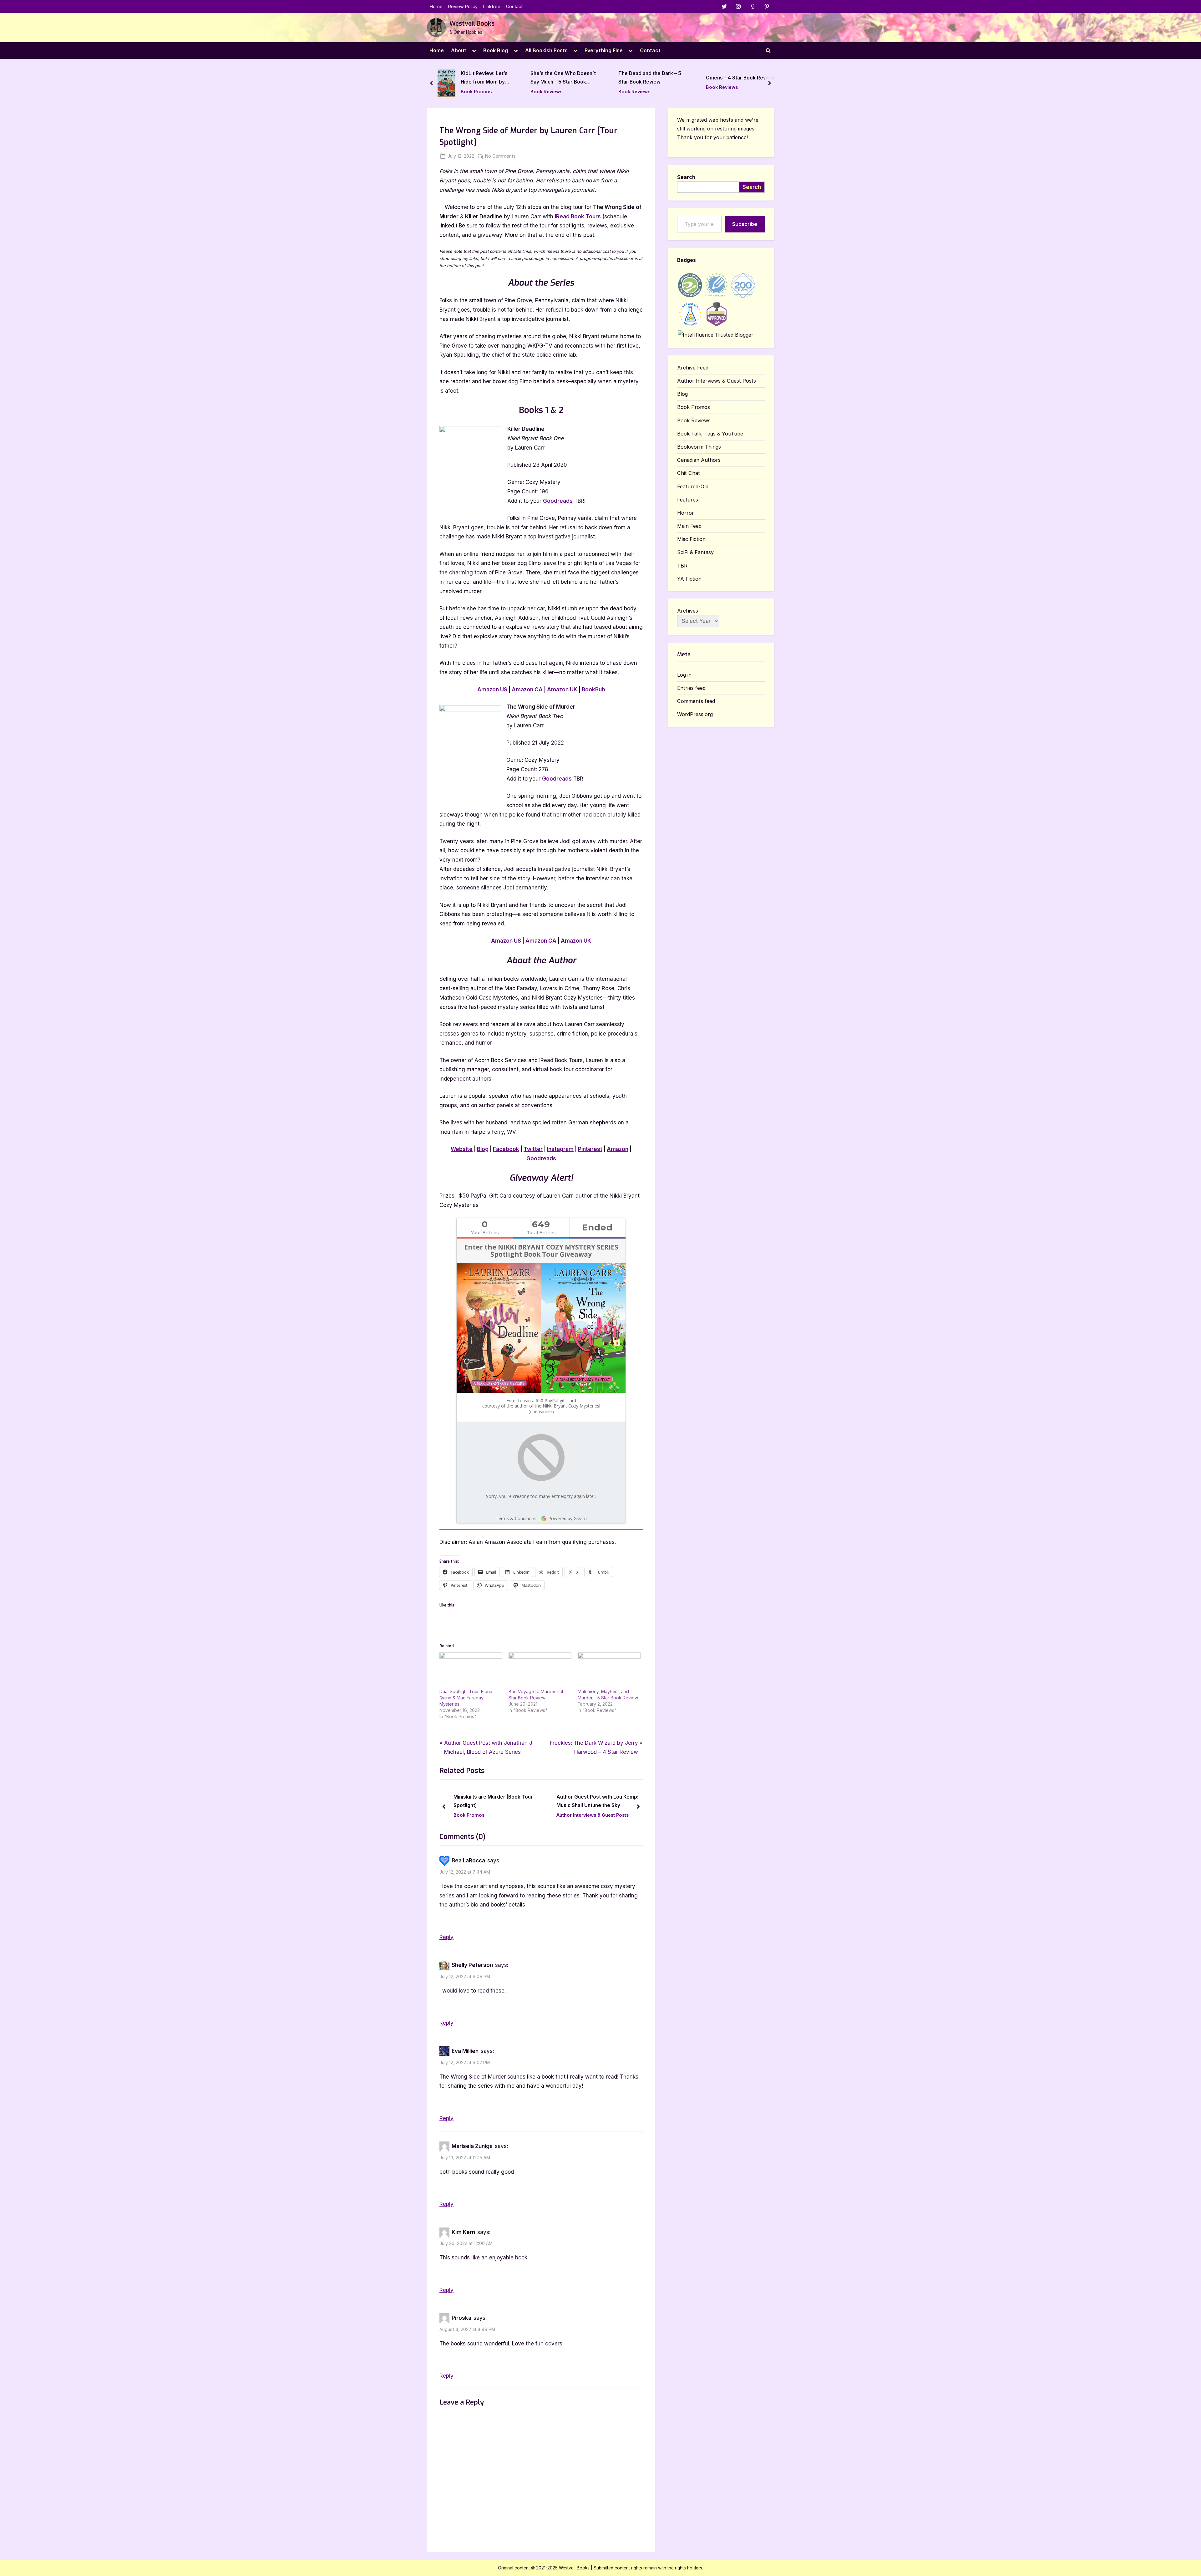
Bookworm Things (699, 447)
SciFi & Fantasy (695, 552)
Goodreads (558, 501)
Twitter (533, 1149)
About (459, 50)
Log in (684, 675)
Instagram (560, 1149)
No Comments (500, 156)
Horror (686, 513)
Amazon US (492, 690)
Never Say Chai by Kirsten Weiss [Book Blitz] (494, 1801)
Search (686, 177)
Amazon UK (562, 690)
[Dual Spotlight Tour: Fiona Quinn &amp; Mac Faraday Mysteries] (471, 1670)
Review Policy (463, 6)
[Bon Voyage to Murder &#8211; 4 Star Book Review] (540, 1670)
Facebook (506, 1149)
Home (436, 6)
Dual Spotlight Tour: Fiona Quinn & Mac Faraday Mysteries (466, 1698)
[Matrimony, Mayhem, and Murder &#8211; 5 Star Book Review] (609, 1670)
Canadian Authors (699, 460)
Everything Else (604, 50)
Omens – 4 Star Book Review (565, 78)
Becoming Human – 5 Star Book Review (649, 78)
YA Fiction (689, 579)
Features (688, 500)
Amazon (618, 1149)
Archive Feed (693, 368)
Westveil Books (472, 24)
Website (462, 1149)
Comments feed (696, 701)
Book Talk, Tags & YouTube (710, 434)
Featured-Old (693, 486)
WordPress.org (695, 714)
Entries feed (691, 688)
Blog (483, 1149)
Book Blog (496, 50)
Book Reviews (459, 92)
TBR (682, 566)
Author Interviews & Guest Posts (717, 381)
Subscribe (745, 224)
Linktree (492, 6)
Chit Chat (689, 473)
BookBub (593, 690)
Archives (688, 611)
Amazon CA (527, 690)
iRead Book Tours (578, 216)
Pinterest (590, 1149)
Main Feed (689, 526)
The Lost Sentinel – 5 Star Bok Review (737, 78)
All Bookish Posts (546, 50)
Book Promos (470, 1815)
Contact (514, 6)
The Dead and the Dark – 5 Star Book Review (474, 78)
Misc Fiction (691, 539)
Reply (446, 1937)
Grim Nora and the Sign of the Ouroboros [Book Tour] (593, 1801)
